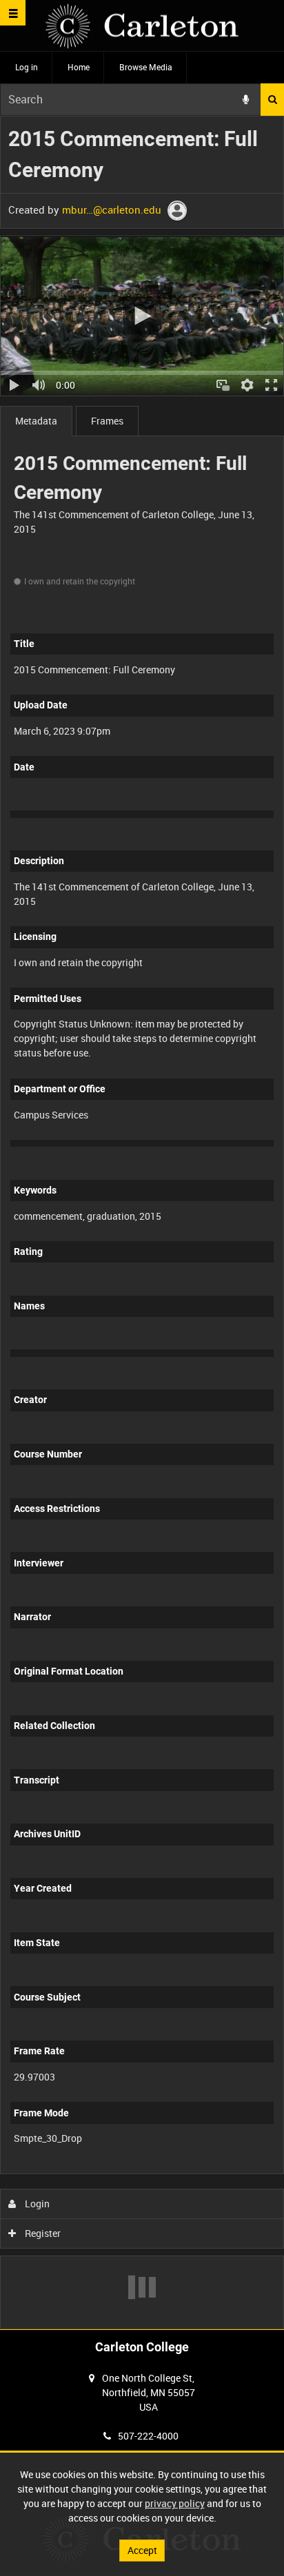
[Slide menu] (13, 13)
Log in (27, 67)
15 (133, 2171)
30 (171, 2171)
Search (272, 100)
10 (96, 2171)
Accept (142, 2550)
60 (208, 2171)
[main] (142, 1223)
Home (79, 67)
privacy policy (175, 2503)
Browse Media (146, 67)
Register (42, 2233)
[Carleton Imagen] (142, 26)
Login (36, 2204)
